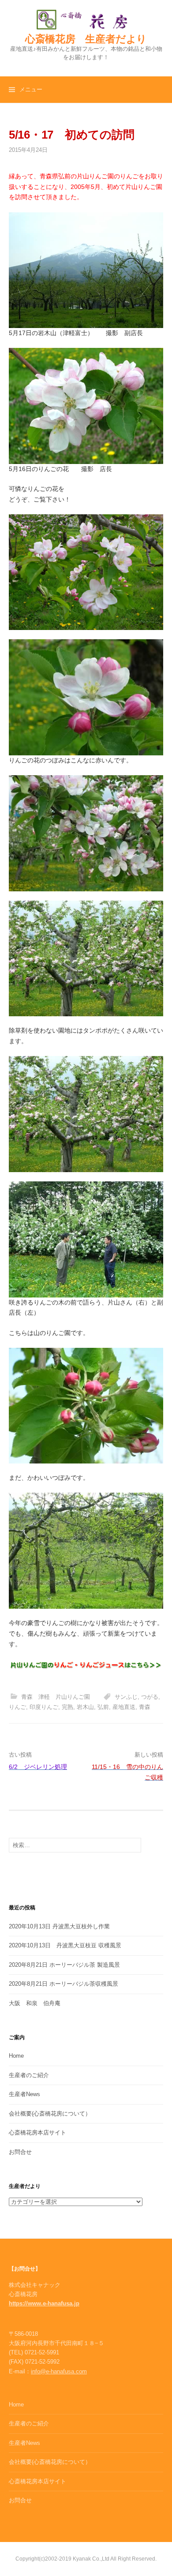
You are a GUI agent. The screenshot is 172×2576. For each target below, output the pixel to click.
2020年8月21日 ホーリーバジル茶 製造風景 (64, 1965)
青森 (145, 1707)
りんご (17, 1707)
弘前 (103, 1707)
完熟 (67, 1707)
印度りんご (44, 1707)
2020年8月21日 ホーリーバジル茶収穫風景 (64, 1984)
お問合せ (20, 2152)
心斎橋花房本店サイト (37, 2133)
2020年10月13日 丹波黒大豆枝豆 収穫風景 (65, 1945)
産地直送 (124, 1707)
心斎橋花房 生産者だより (86, 39)
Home (16, 2056)
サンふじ (126, 1697)
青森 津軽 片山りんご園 (56, 1697)
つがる (150, 1697)
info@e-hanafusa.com (59, 2371)
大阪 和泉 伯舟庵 (35, 2003)
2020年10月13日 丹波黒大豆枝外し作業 (59, 1926)
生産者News (24, 2094)
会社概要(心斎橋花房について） (50, 2114)
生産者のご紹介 (29, 2075)
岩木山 (85, 1707)
